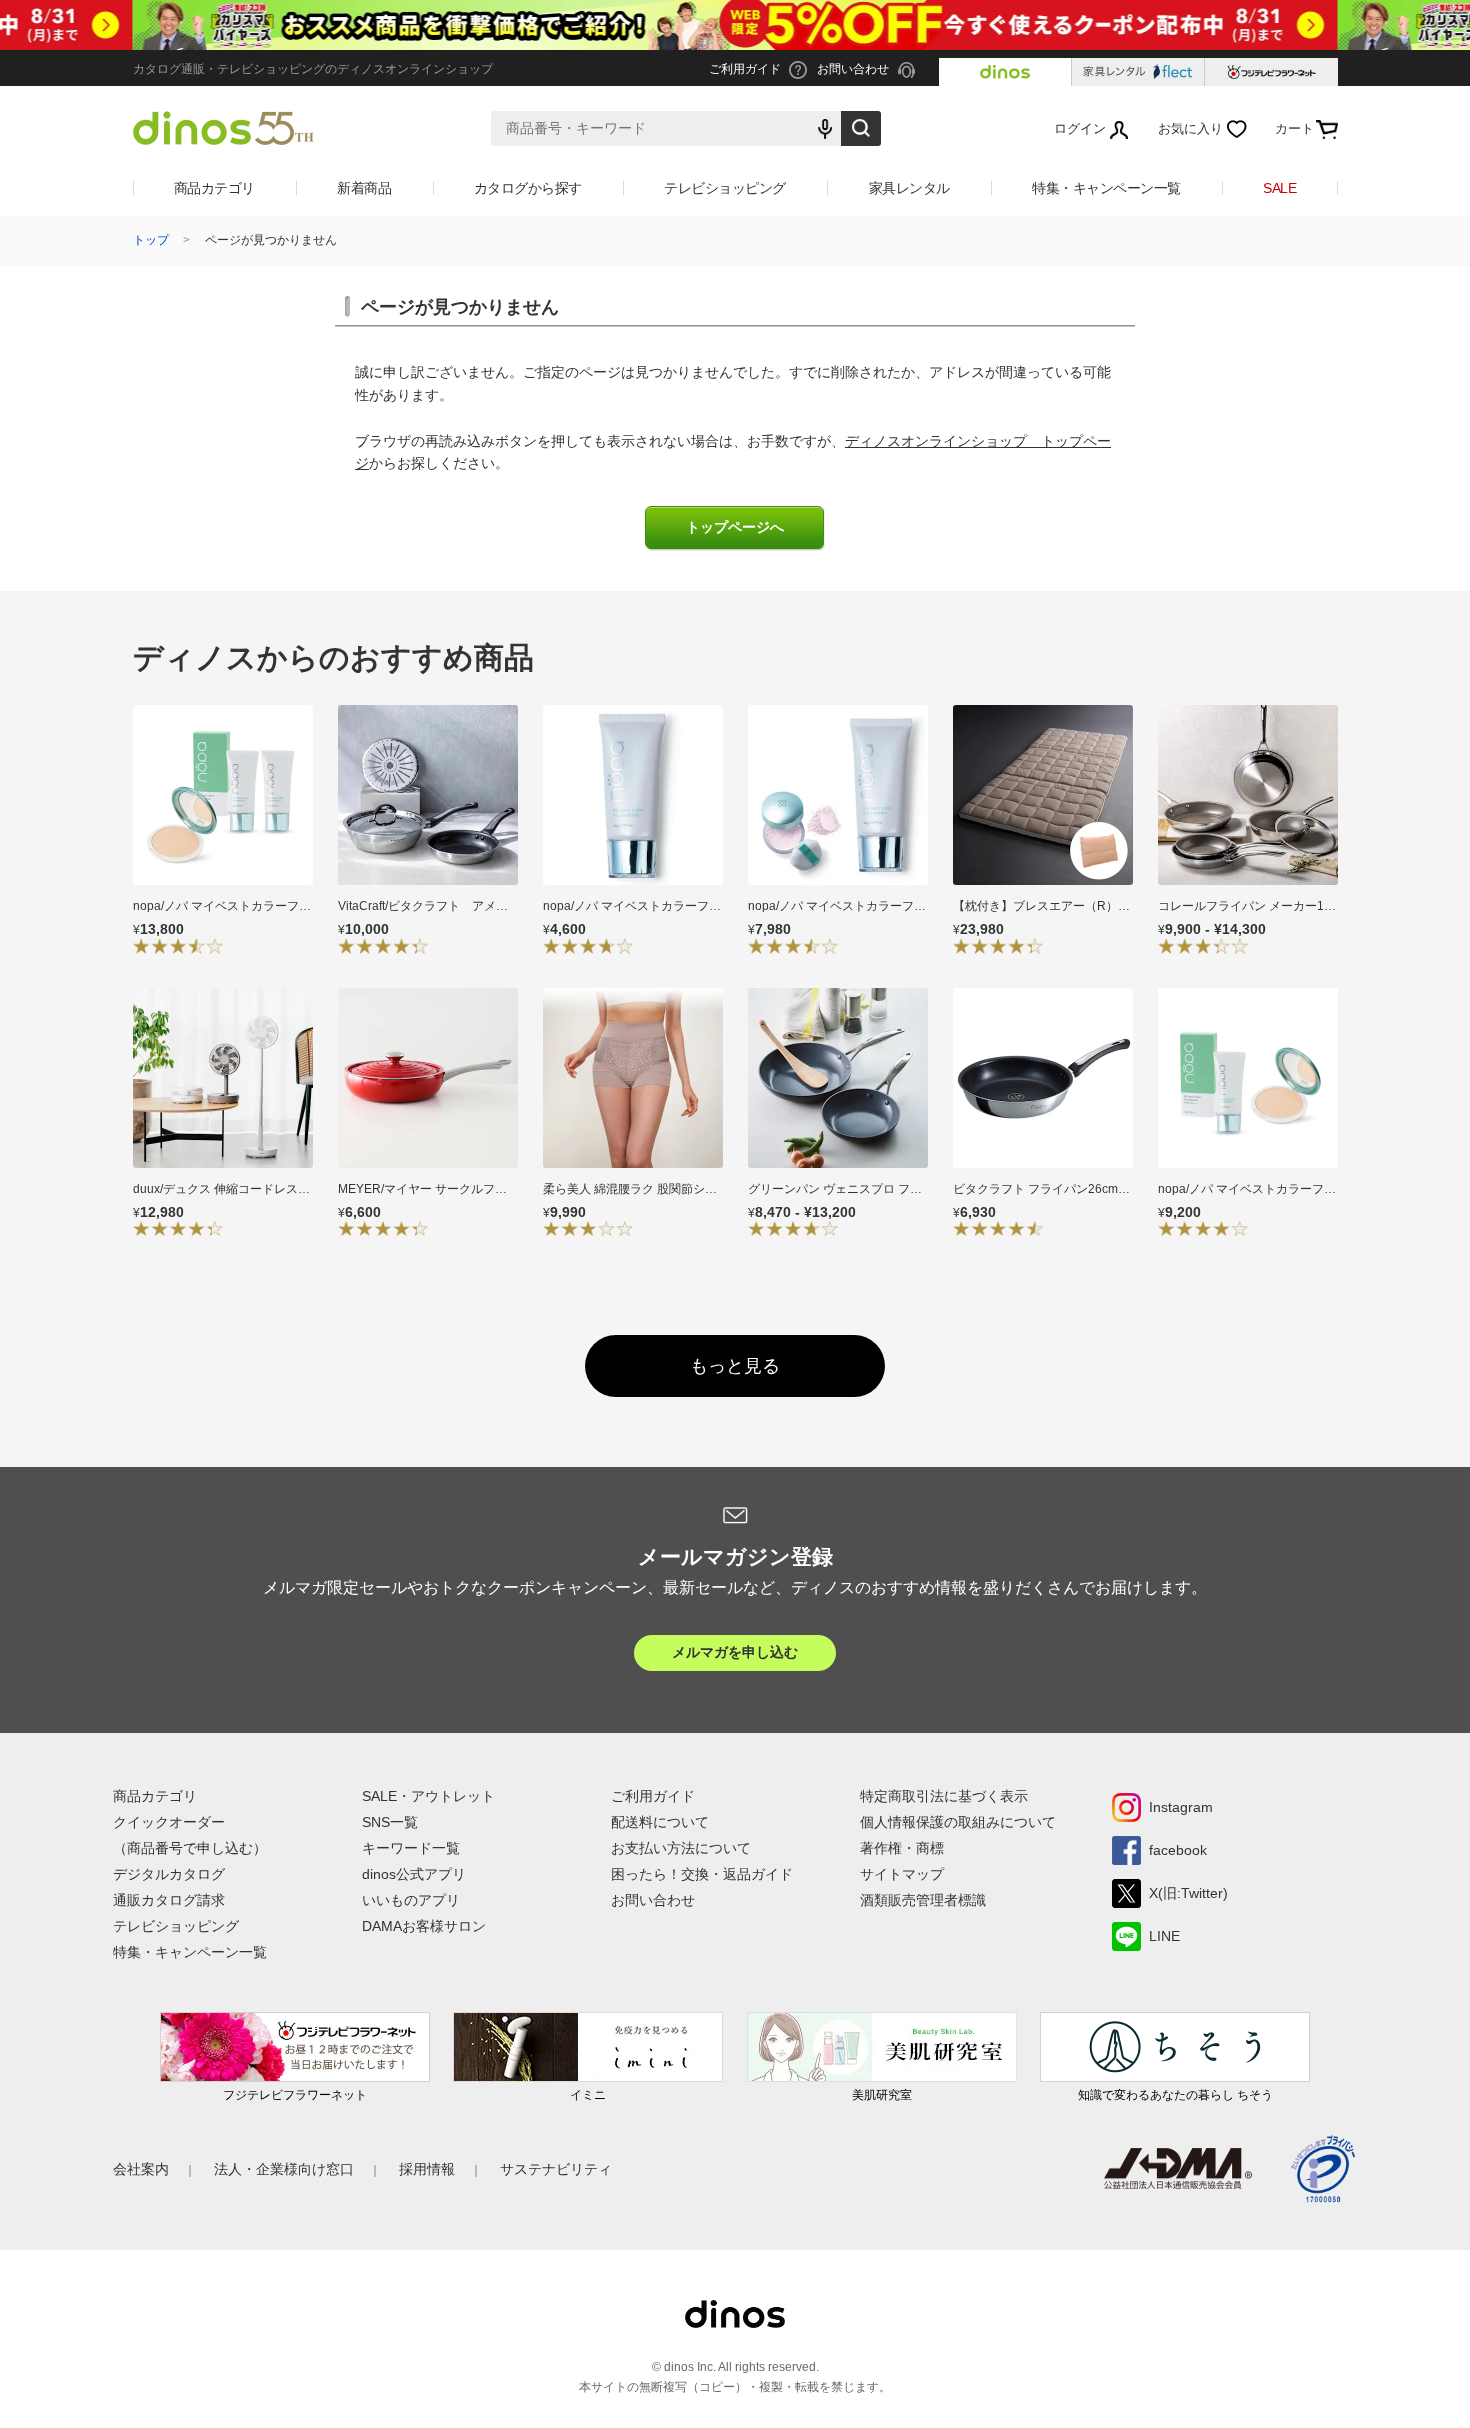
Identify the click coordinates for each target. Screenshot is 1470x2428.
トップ (151, 240)
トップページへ (735, 527)
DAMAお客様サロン (424, 1926)
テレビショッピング (725, 188)
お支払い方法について (681, 1848)
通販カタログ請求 (169, 1900)
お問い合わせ (653, 1900)
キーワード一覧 (411, 1848)
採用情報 (427, 2169)
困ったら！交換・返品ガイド (702, 1874)
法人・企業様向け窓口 (284, 2169)
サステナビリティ (556, 2169)
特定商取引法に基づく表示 (944, 1796)
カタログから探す (528, 188)
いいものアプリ (411, 1900)
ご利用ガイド (653, 1796)
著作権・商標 (902, 1848)
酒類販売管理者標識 (923, 1900)
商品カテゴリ (214, 188)
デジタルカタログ (169, 1874)
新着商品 (364, 188)
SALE (1279, 188)
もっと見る (735, 1366)
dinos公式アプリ (414, 1874)
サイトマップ (902, 1874)
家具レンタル (909, 188)
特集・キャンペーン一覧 (1106, 188)
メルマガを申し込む (735, 1652)
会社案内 (141, 2169)
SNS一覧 (390, 1822)
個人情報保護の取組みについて (958, 1822)
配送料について (660, 1822)
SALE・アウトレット (428, 1796)
